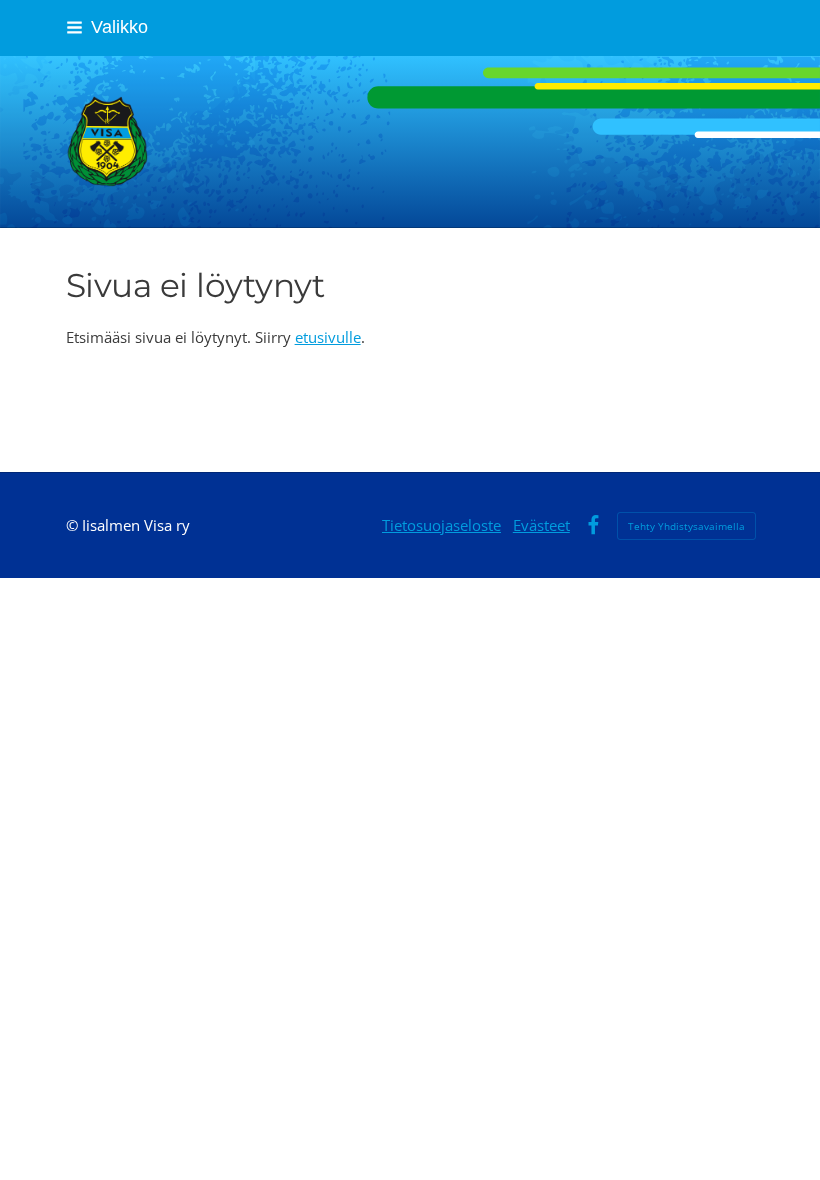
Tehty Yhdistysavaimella (686, 526)
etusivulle (328, 337)
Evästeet (541, 525)
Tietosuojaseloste (441, 525)
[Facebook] (593, 525)
